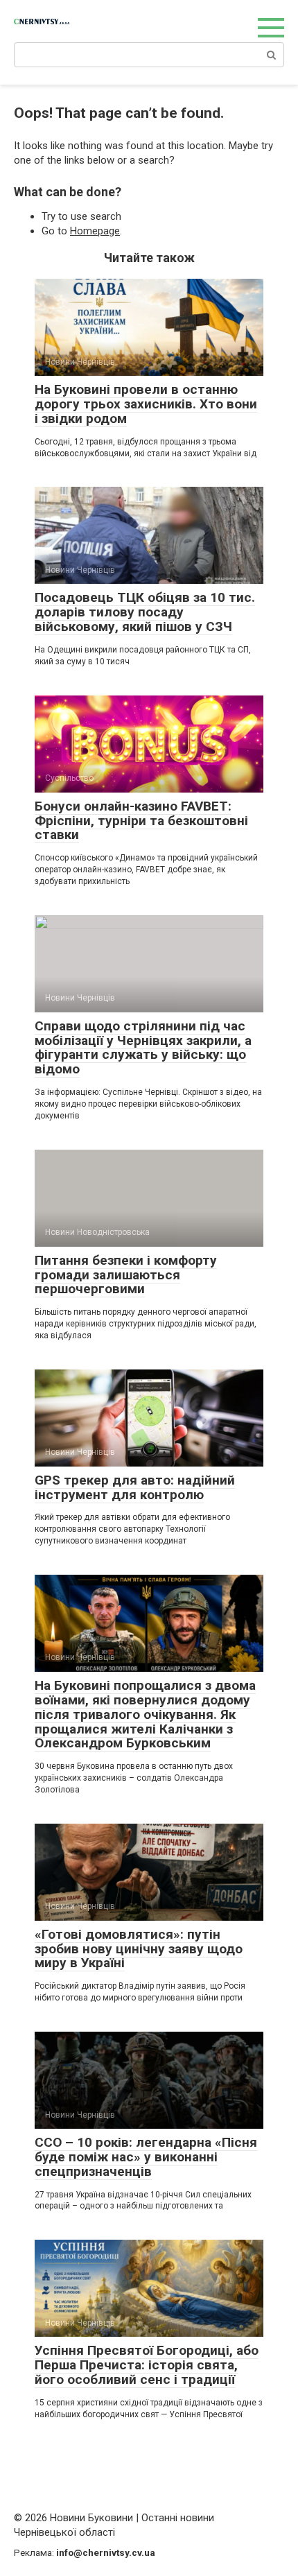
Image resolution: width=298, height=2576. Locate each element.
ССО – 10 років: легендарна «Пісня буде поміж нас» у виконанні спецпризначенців (146, 2157)
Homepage (95, 231)
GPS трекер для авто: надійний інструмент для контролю (135, 1487)
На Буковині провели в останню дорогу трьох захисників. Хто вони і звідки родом (146, 404)
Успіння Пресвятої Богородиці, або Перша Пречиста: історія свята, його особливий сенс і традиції (147, 2365)
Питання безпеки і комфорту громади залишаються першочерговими (126, 1275)
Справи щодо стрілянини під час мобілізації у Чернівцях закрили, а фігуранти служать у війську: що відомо (143, 1048)
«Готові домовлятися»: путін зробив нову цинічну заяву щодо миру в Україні (139, 1949)
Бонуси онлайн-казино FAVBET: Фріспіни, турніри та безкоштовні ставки (141, 821)
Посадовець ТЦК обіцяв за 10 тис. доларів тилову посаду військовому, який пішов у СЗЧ (145, 612)
